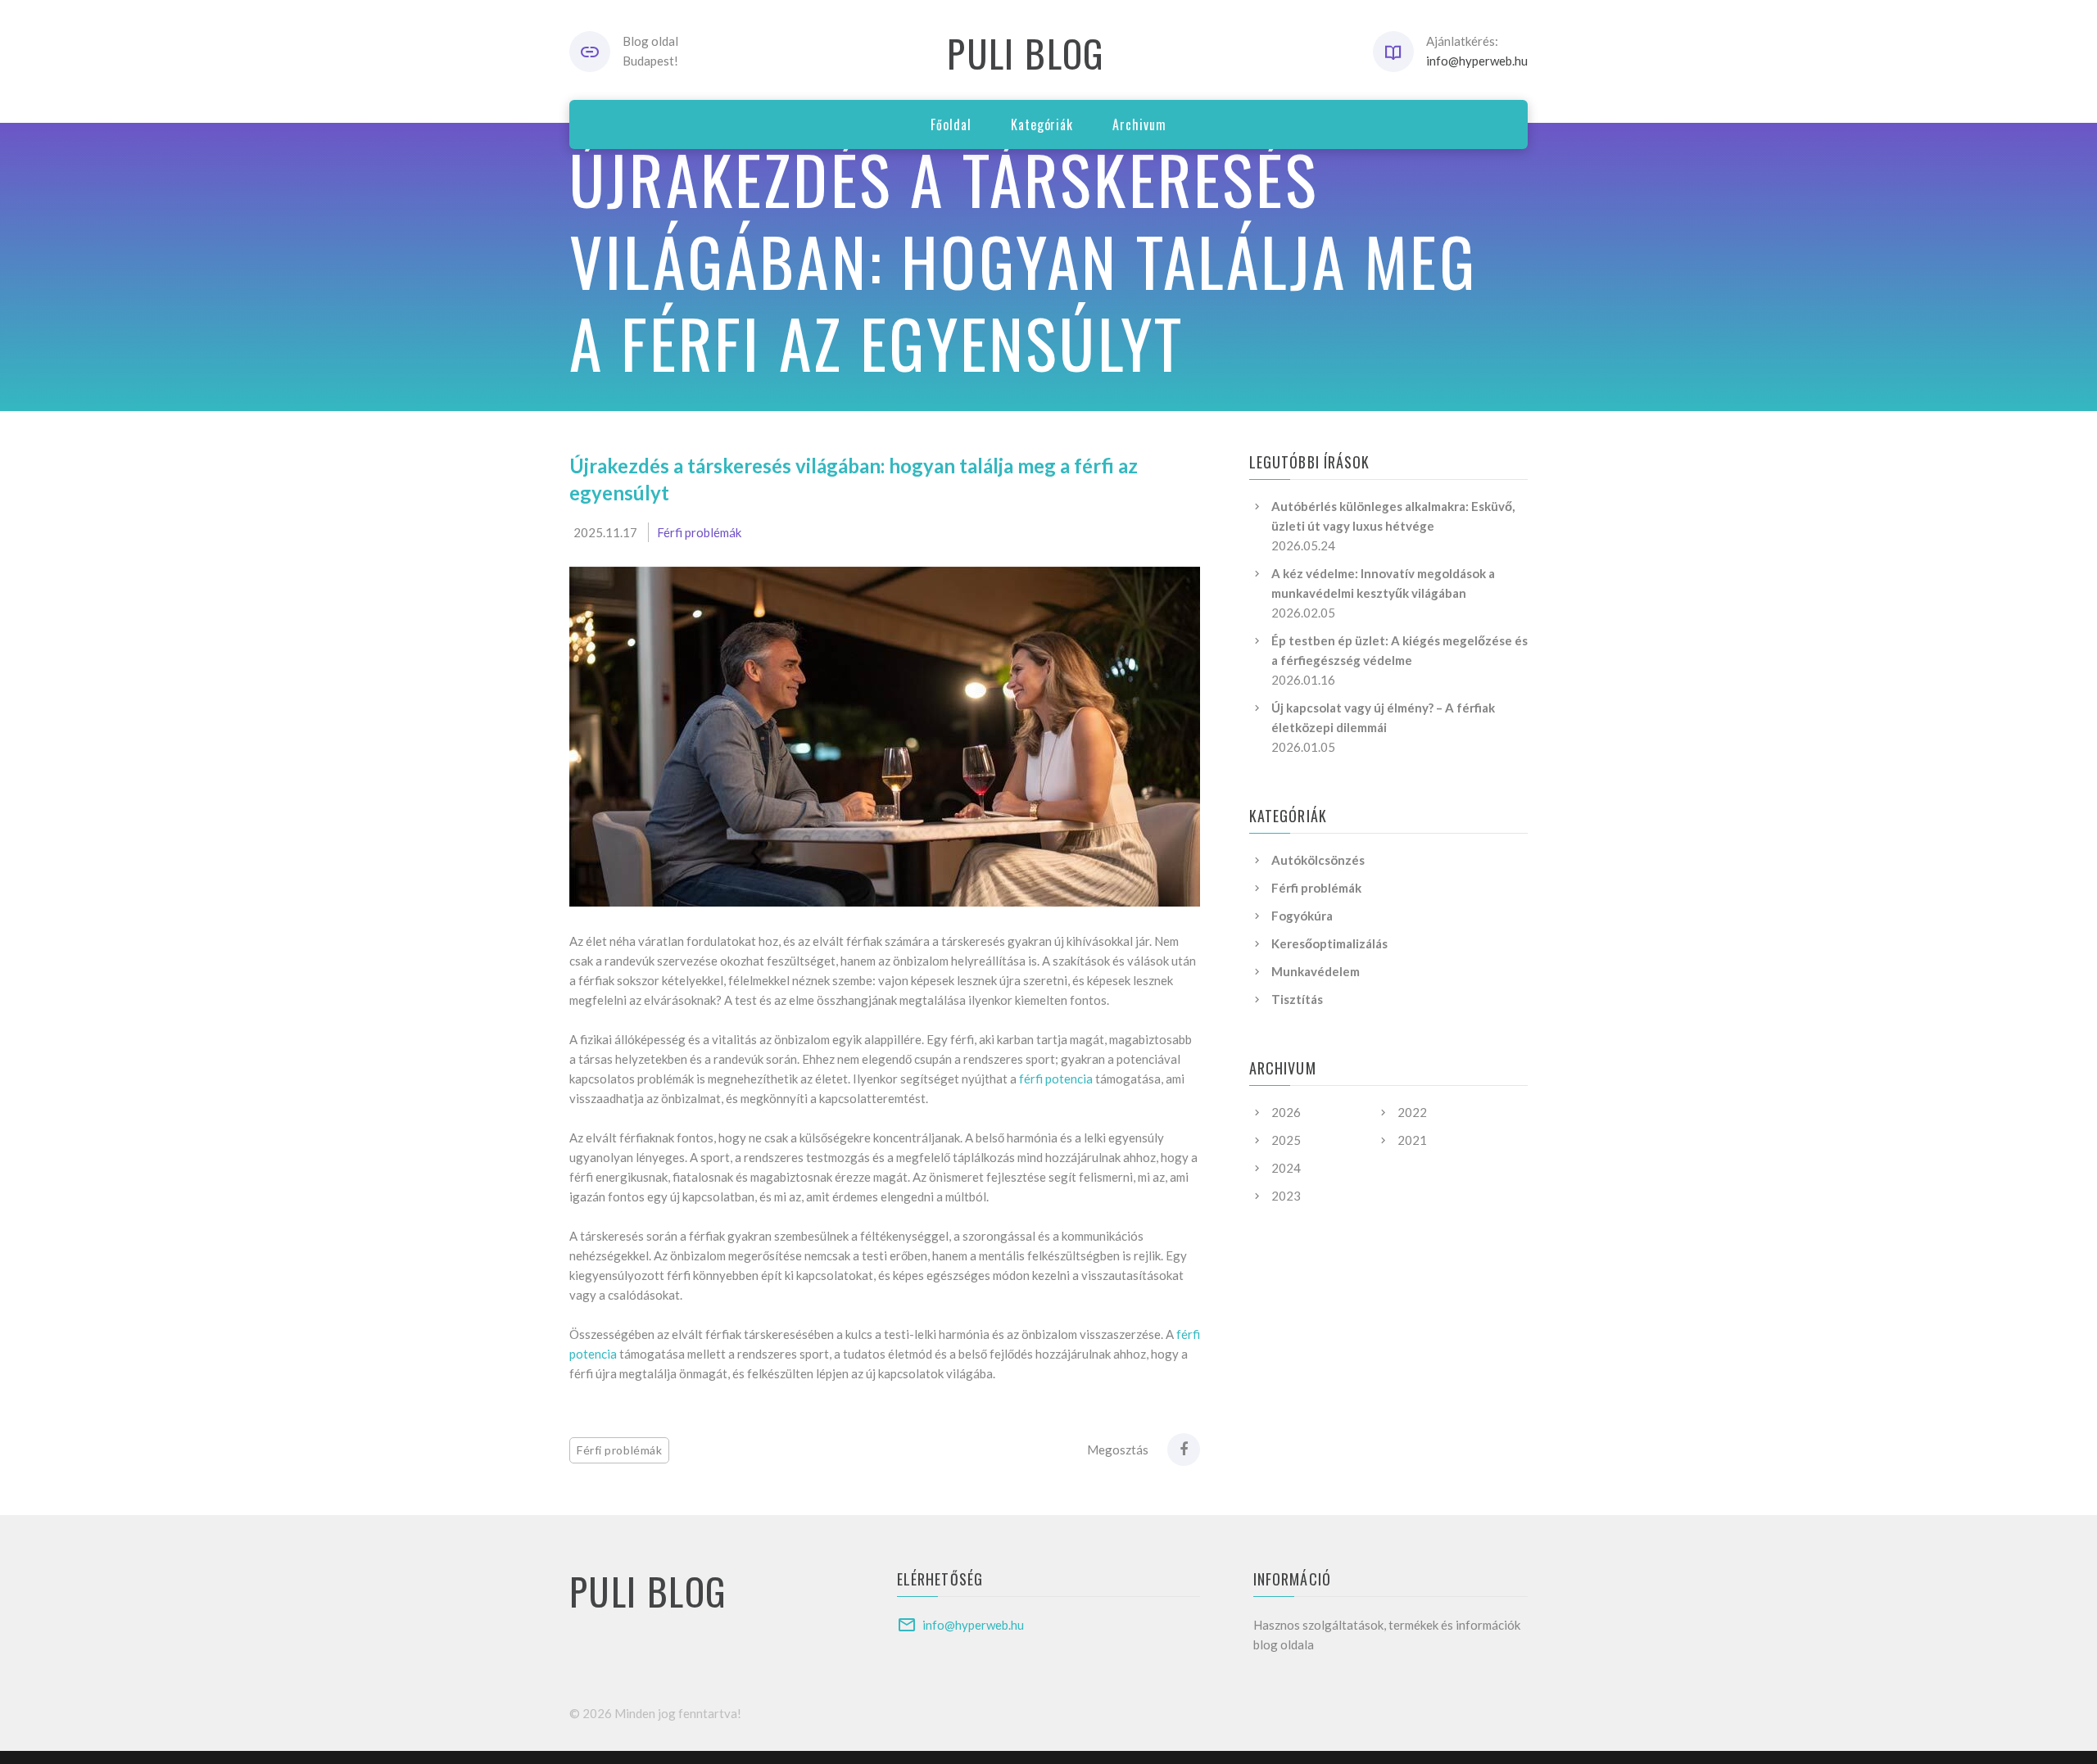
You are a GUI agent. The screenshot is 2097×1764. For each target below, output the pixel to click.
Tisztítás (1297, 999)
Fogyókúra (1302, 916)
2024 (1286, 1168)
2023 (1286, 1196)
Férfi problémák (699, 532)
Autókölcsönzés (1318, 860)
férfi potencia (1056, 1079)
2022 (1412, 1112)
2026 (1286, 1112)
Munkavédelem (1316, 971)
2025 (1286, 1140)
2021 (1412, 1140)
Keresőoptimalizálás (1329, 943)
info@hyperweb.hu (1477, 61)
